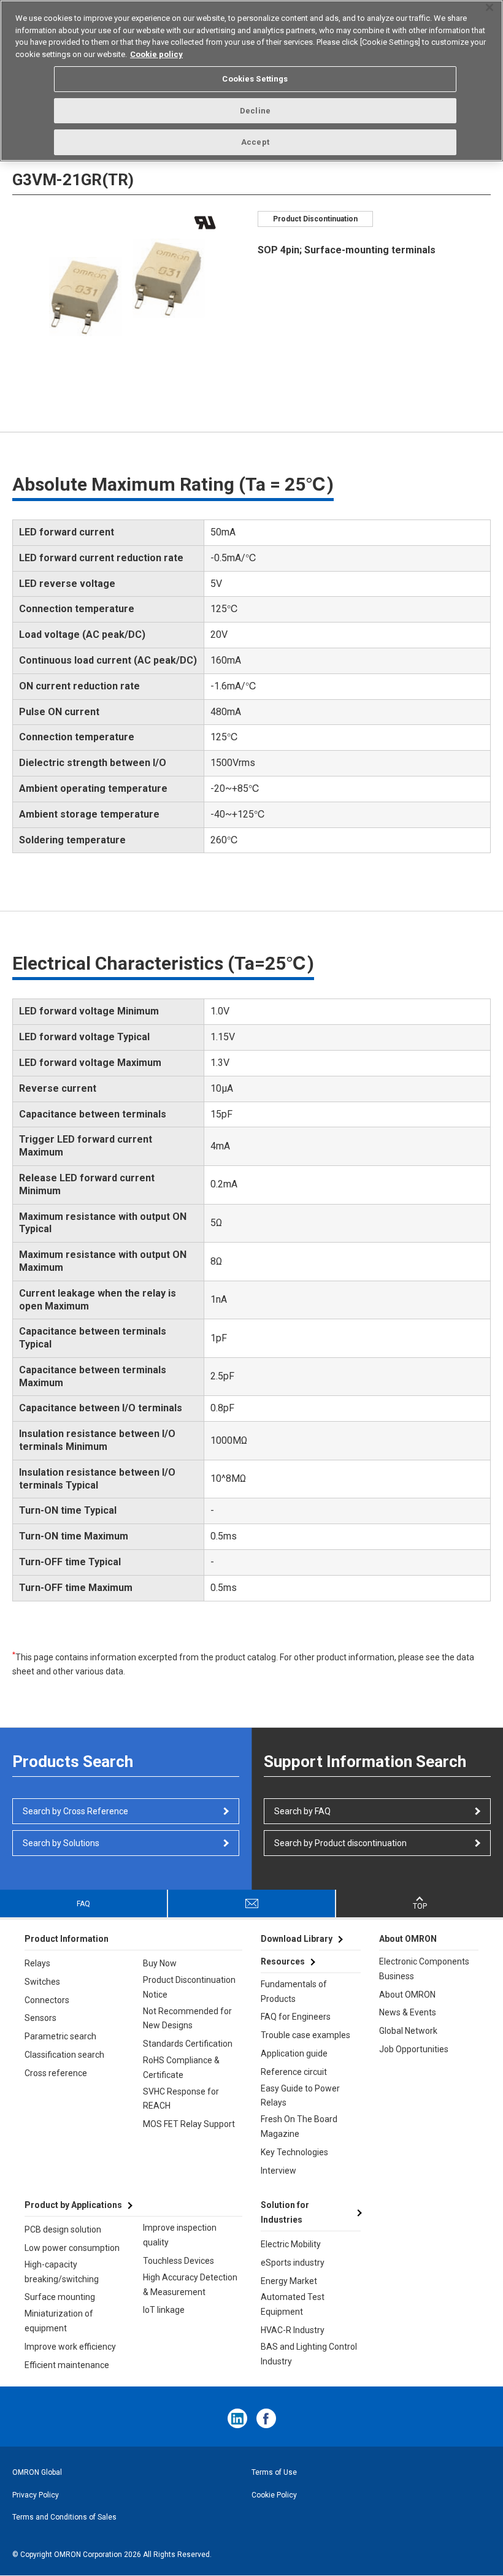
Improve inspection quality (180, 2235)
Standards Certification (188, 2044)
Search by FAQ (302, 1811)
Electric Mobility (291, 2244)
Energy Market (289, 2281)
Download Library (297, 1939)
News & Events (408, 2012)
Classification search (64, 2055)
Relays (37, 1963)
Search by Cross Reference (75, 1811)
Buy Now (160, 1963)
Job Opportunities (414, 2049)
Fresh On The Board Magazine (299, 2126)
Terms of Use (274, 2472)
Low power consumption (72, 2248)
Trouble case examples (305, 2035)
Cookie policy (156, 54)
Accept (255, 142)
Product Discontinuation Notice (189, 1987)
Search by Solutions (61, 1843)
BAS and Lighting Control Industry (309, 2354)
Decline (255, 111)
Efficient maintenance (67, 2365)
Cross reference (56, 2073)
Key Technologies (294, 2152)
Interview (278, 2171)
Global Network (408, 2031)
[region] (251, 81)
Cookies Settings (255, 79)
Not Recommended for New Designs (187, 2018)
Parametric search (60, 2036)
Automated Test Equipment (293, 2304)
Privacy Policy (36, 2495)
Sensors (40, 2018)
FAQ (83, 1904)
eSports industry (293, 2263)
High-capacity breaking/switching (62, 2272)
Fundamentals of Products (294, 1991)
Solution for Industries (285, 2212)
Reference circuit (294, 2072)
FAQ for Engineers (296, 2017)
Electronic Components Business (424, 1969)
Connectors (47, 2000)
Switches (42, 1982)
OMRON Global (37, 2472)
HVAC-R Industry (293, 2330)
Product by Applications (73, 2205)
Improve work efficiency (70, 2347)
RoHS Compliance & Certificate (181, 2068)
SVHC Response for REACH (181, 2099)
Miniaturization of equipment (59, 2321)
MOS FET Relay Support (189, 2124)
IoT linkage (164, 2310)
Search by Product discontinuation (340, 1843)
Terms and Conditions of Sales (64, 2517)
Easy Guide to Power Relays (300, 2096)
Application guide (294, 2053)
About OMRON (407, 1995)
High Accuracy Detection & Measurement (190, 2285)
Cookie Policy (274, 2495)
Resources (283, 1961)
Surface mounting (60, 2297)
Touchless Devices (179, 2261)
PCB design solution (63, 2229)
